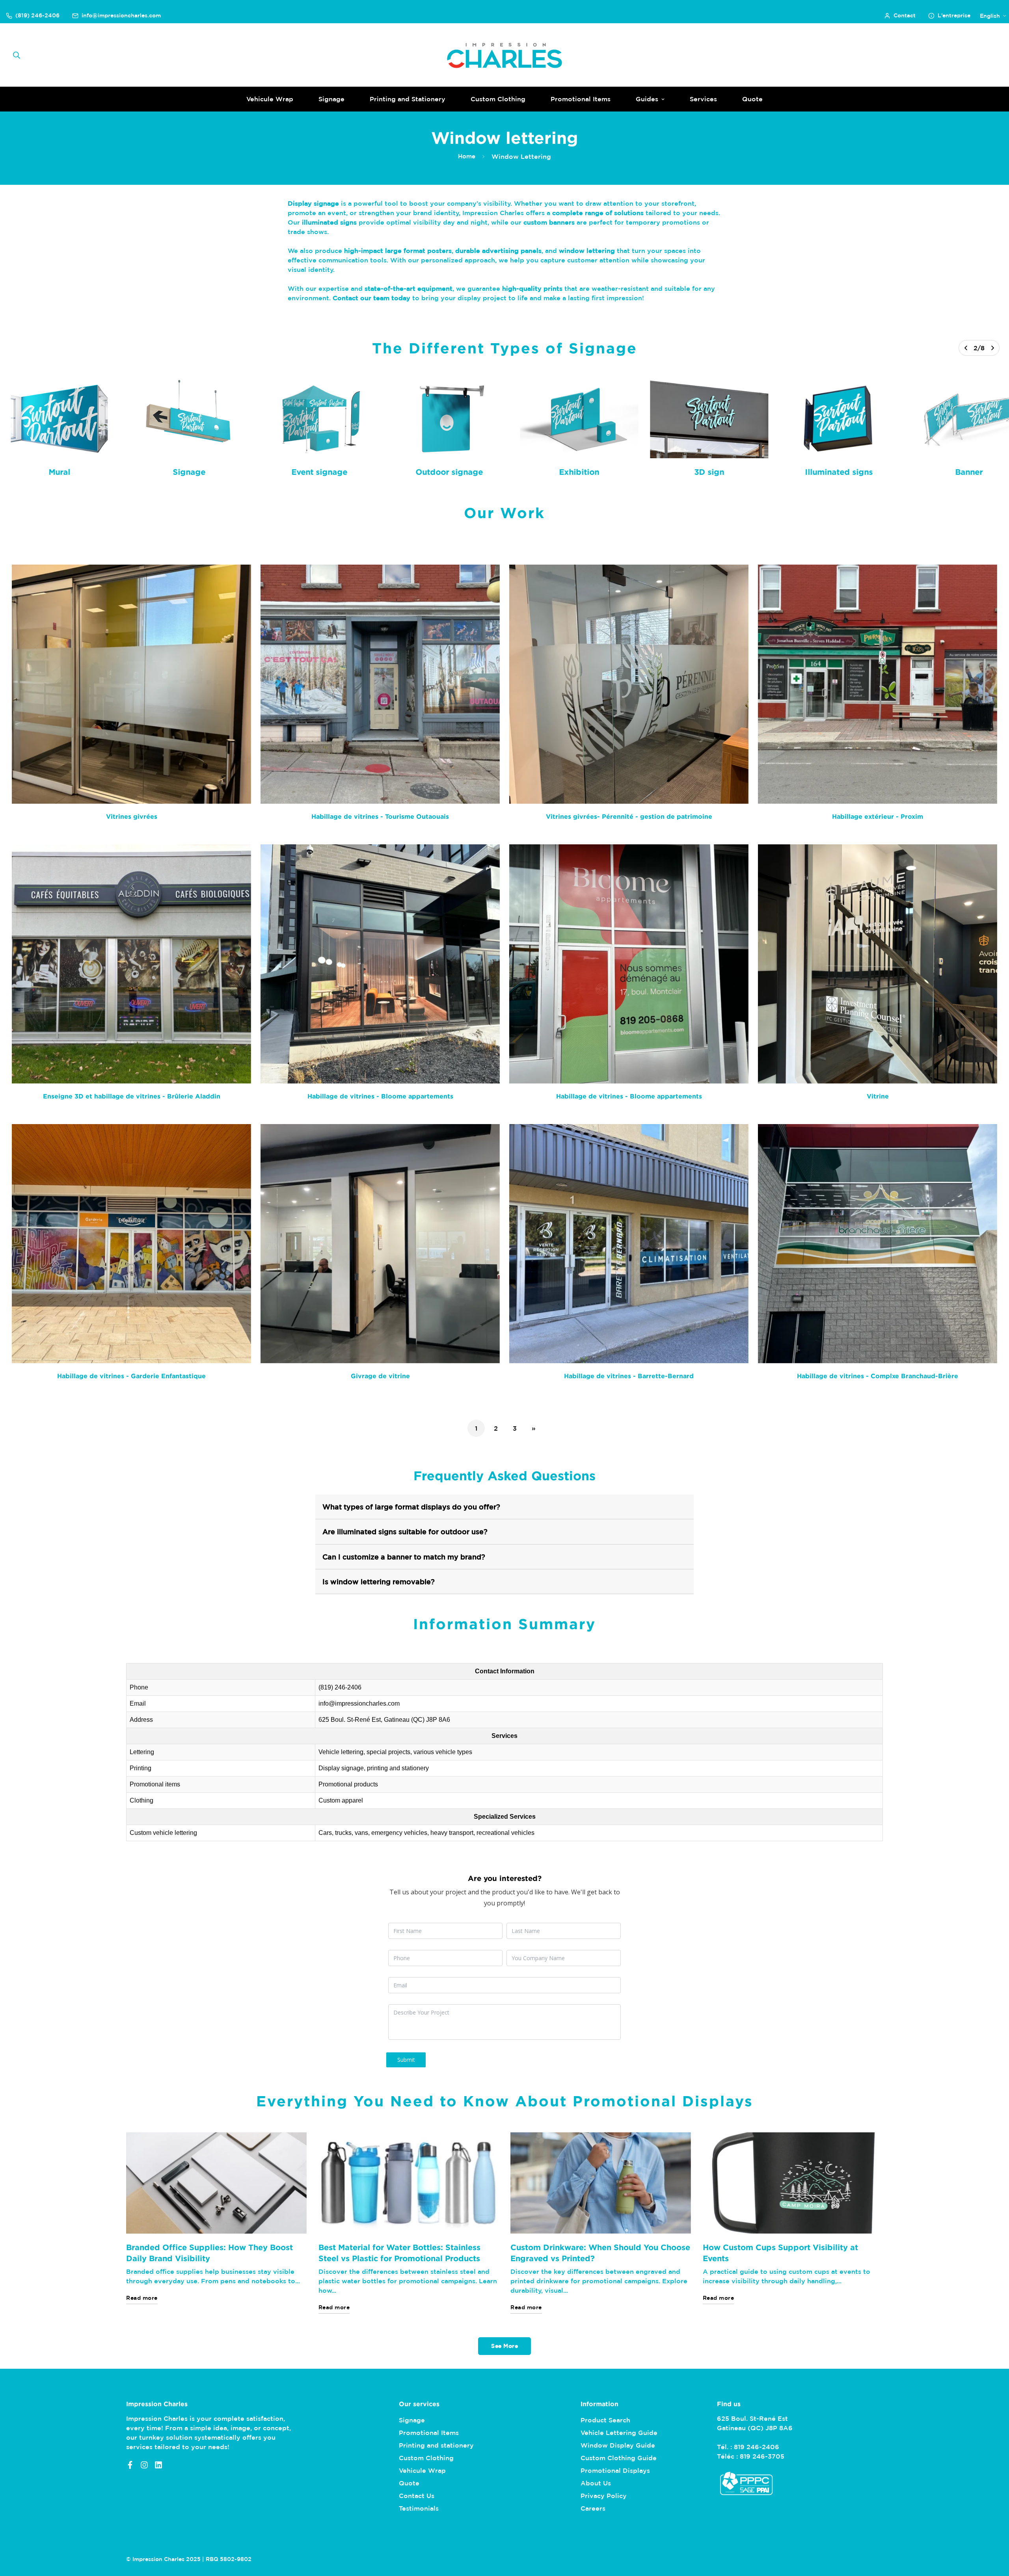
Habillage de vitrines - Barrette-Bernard (629, 1376)
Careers (593, 2508)
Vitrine (878, 1096)
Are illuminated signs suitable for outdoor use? (405, 1531)
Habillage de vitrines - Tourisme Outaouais (380, 816)
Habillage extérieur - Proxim (878, 816)
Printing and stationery (436, 2445)
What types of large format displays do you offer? (411, 1507)
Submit (406, 2060)
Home (467, 156)
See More (504, 2346)
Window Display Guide (618, 2445)
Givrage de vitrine (380, 1376)
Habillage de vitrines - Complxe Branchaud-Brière (878, 1376)
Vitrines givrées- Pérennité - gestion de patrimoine (629, 816)
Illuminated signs (839, 472)
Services (703, 99)
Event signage (319, 472)
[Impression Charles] (504, 55)
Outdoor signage (449, 472)
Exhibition (579, 472)
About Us (596, 2483)
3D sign (709, 472)
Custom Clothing (498, 99)
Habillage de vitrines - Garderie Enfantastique (131, 1376)
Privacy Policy (604, 2496)
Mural (59, 472)
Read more (142, 2298)
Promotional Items (581, 99)
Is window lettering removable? (379, 1582)
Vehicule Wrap (270, 99)
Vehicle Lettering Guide (619, 2433)
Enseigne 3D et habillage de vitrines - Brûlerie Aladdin (132, 1096)
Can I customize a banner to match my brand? (404, 1557)
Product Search (605, 2420)
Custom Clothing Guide (619, 2458)
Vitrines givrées (132, 816)
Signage (331, 99)
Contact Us (417, 2496)
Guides (647, 99)
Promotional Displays (615, 2470)
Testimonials (419, 2508)
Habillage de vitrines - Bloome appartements (380, 1096)
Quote (752, 99)
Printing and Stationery (408, 99)
